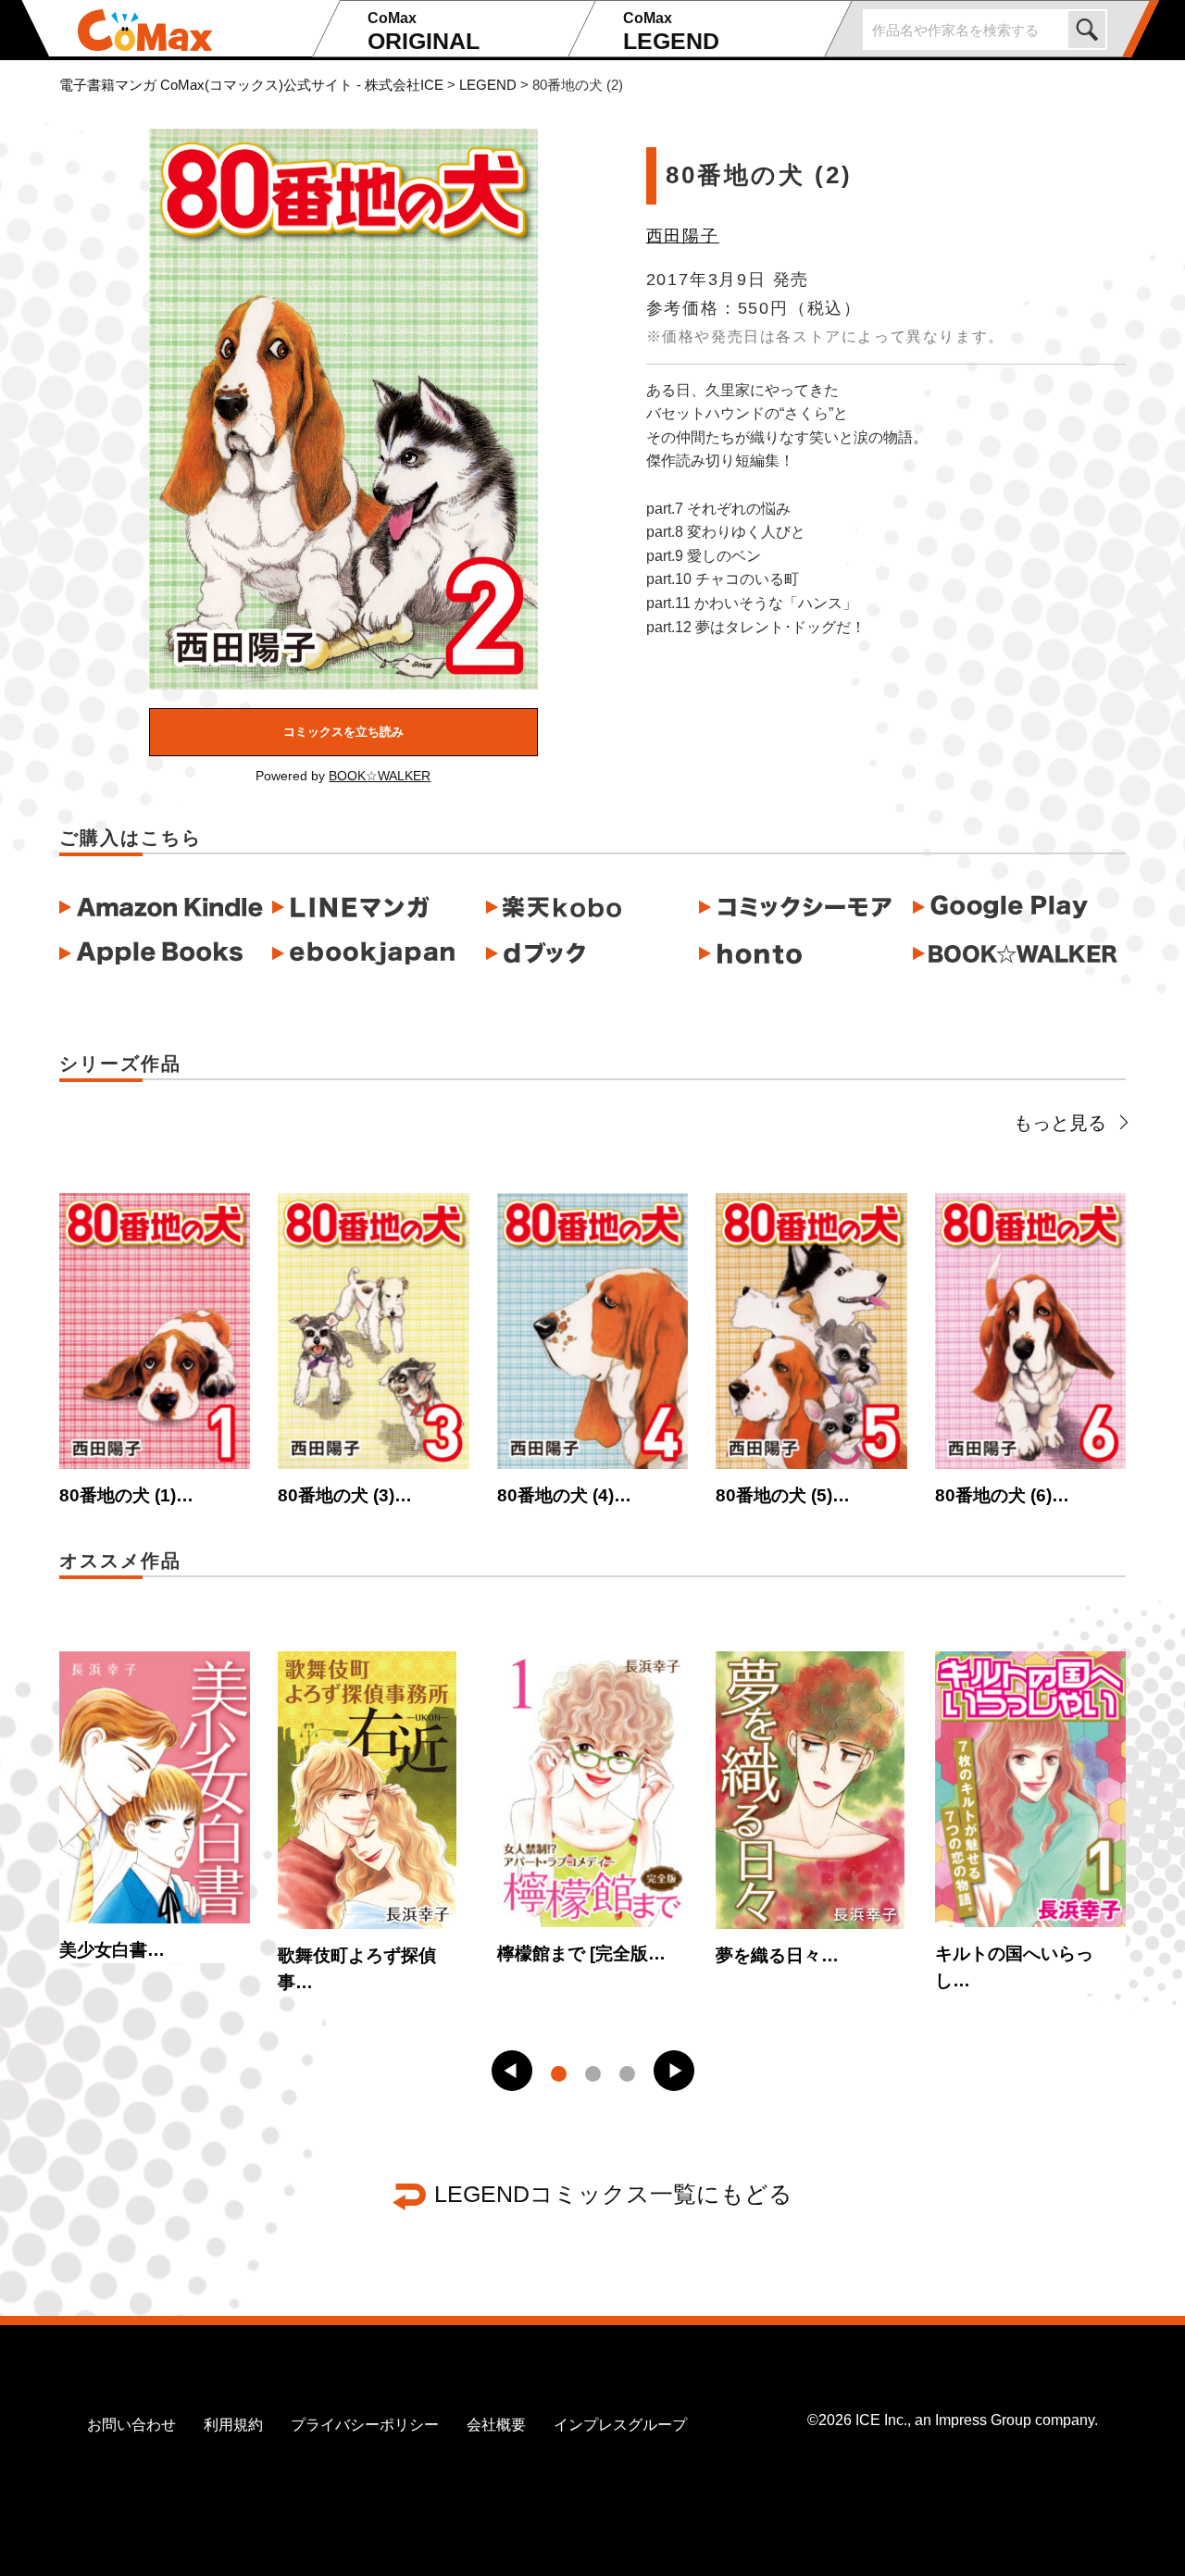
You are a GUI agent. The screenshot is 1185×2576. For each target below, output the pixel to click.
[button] (512, 2071)
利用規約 (233, 2425)
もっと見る (1060, 1123)
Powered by (343, 776)
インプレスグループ (620, 2425)
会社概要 (496, 2425)
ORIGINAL (424, 32)
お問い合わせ (131, 2425)
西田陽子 (683, 236)
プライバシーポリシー (365, 2425)
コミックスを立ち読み (343, 732)
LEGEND (671, 32)
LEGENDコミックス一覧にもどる (613, 2194)
